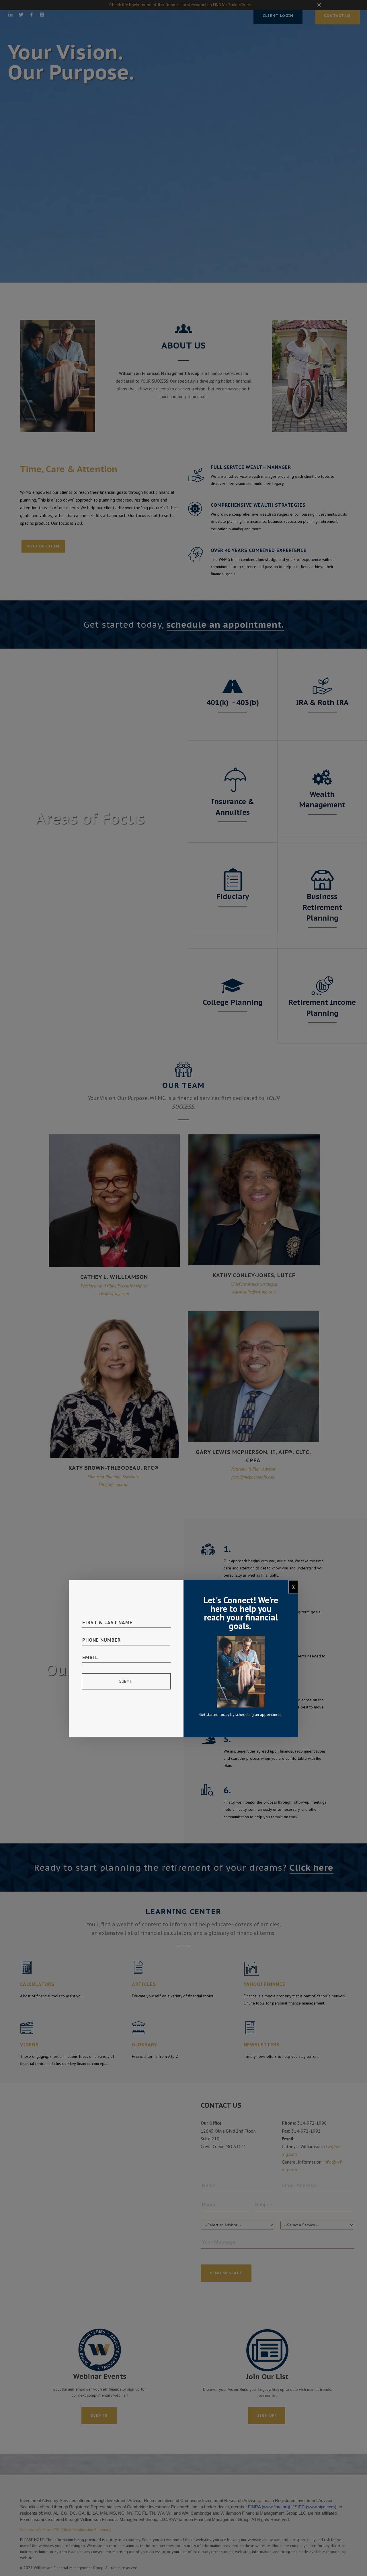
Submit (126, 1681)
